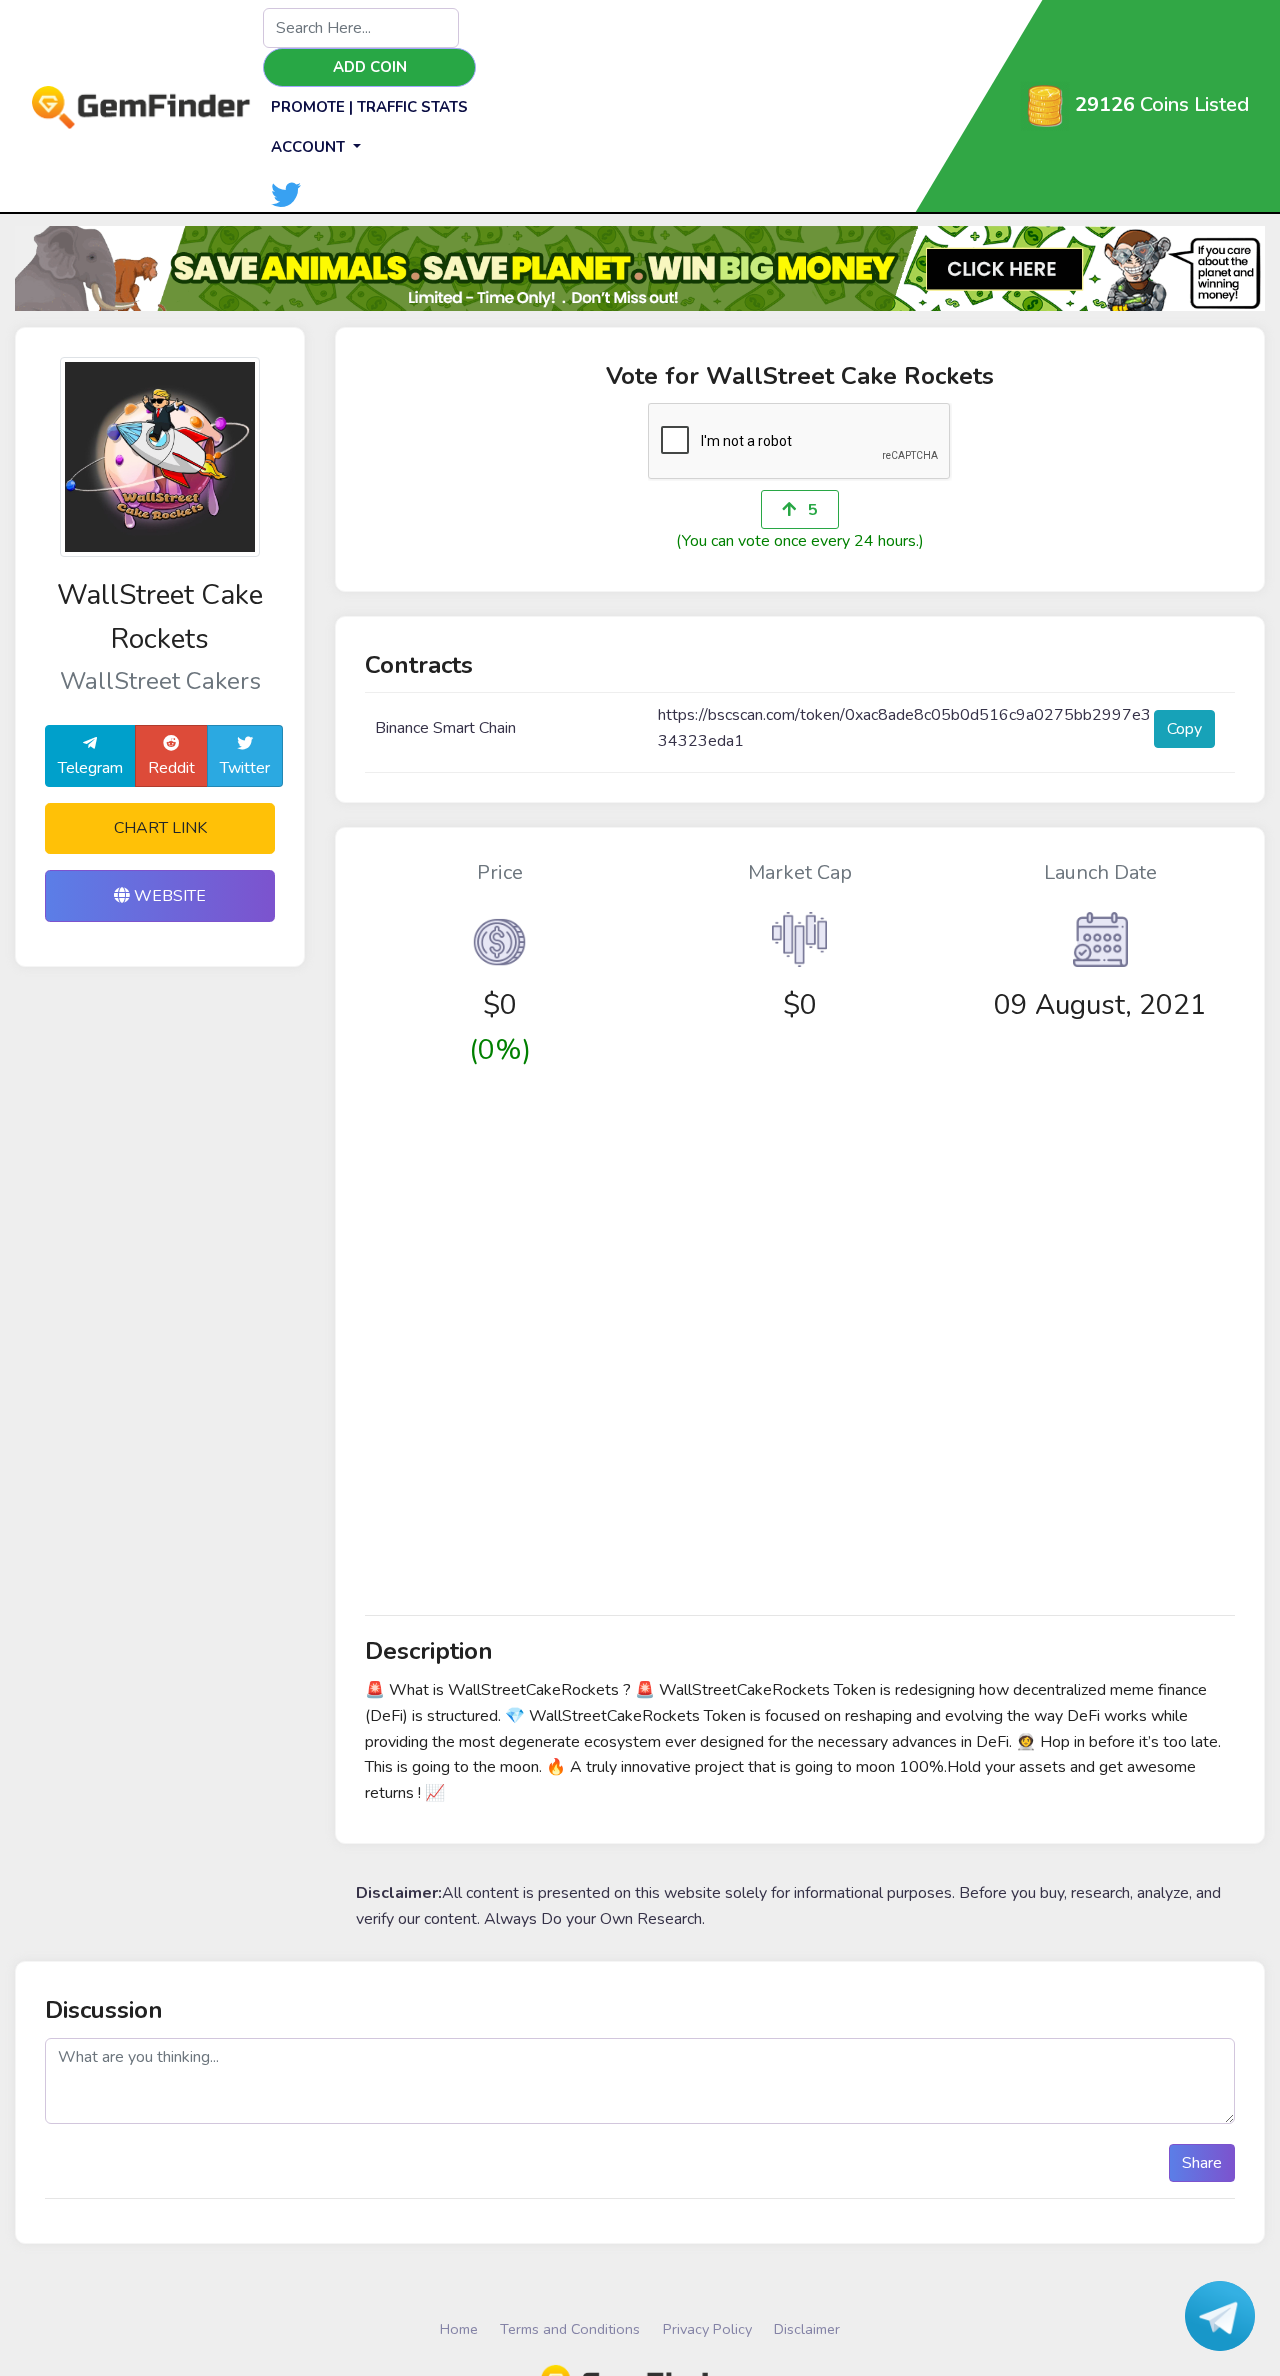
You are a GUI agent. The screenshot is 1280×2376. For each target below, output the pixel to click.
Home (459, 2329)
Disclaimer (807, 2329)
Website (168, 896)
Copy (1184, 729)
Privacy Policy (707, 2329)
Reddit (171, 768)
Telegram (90, 768)
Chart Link (160, 828)
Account (310, 147)
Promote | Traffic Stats (369, 107)
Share (1202, 2163)
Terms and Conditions (570, 2329)
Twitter (245, 768)
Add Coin (370, 67)
